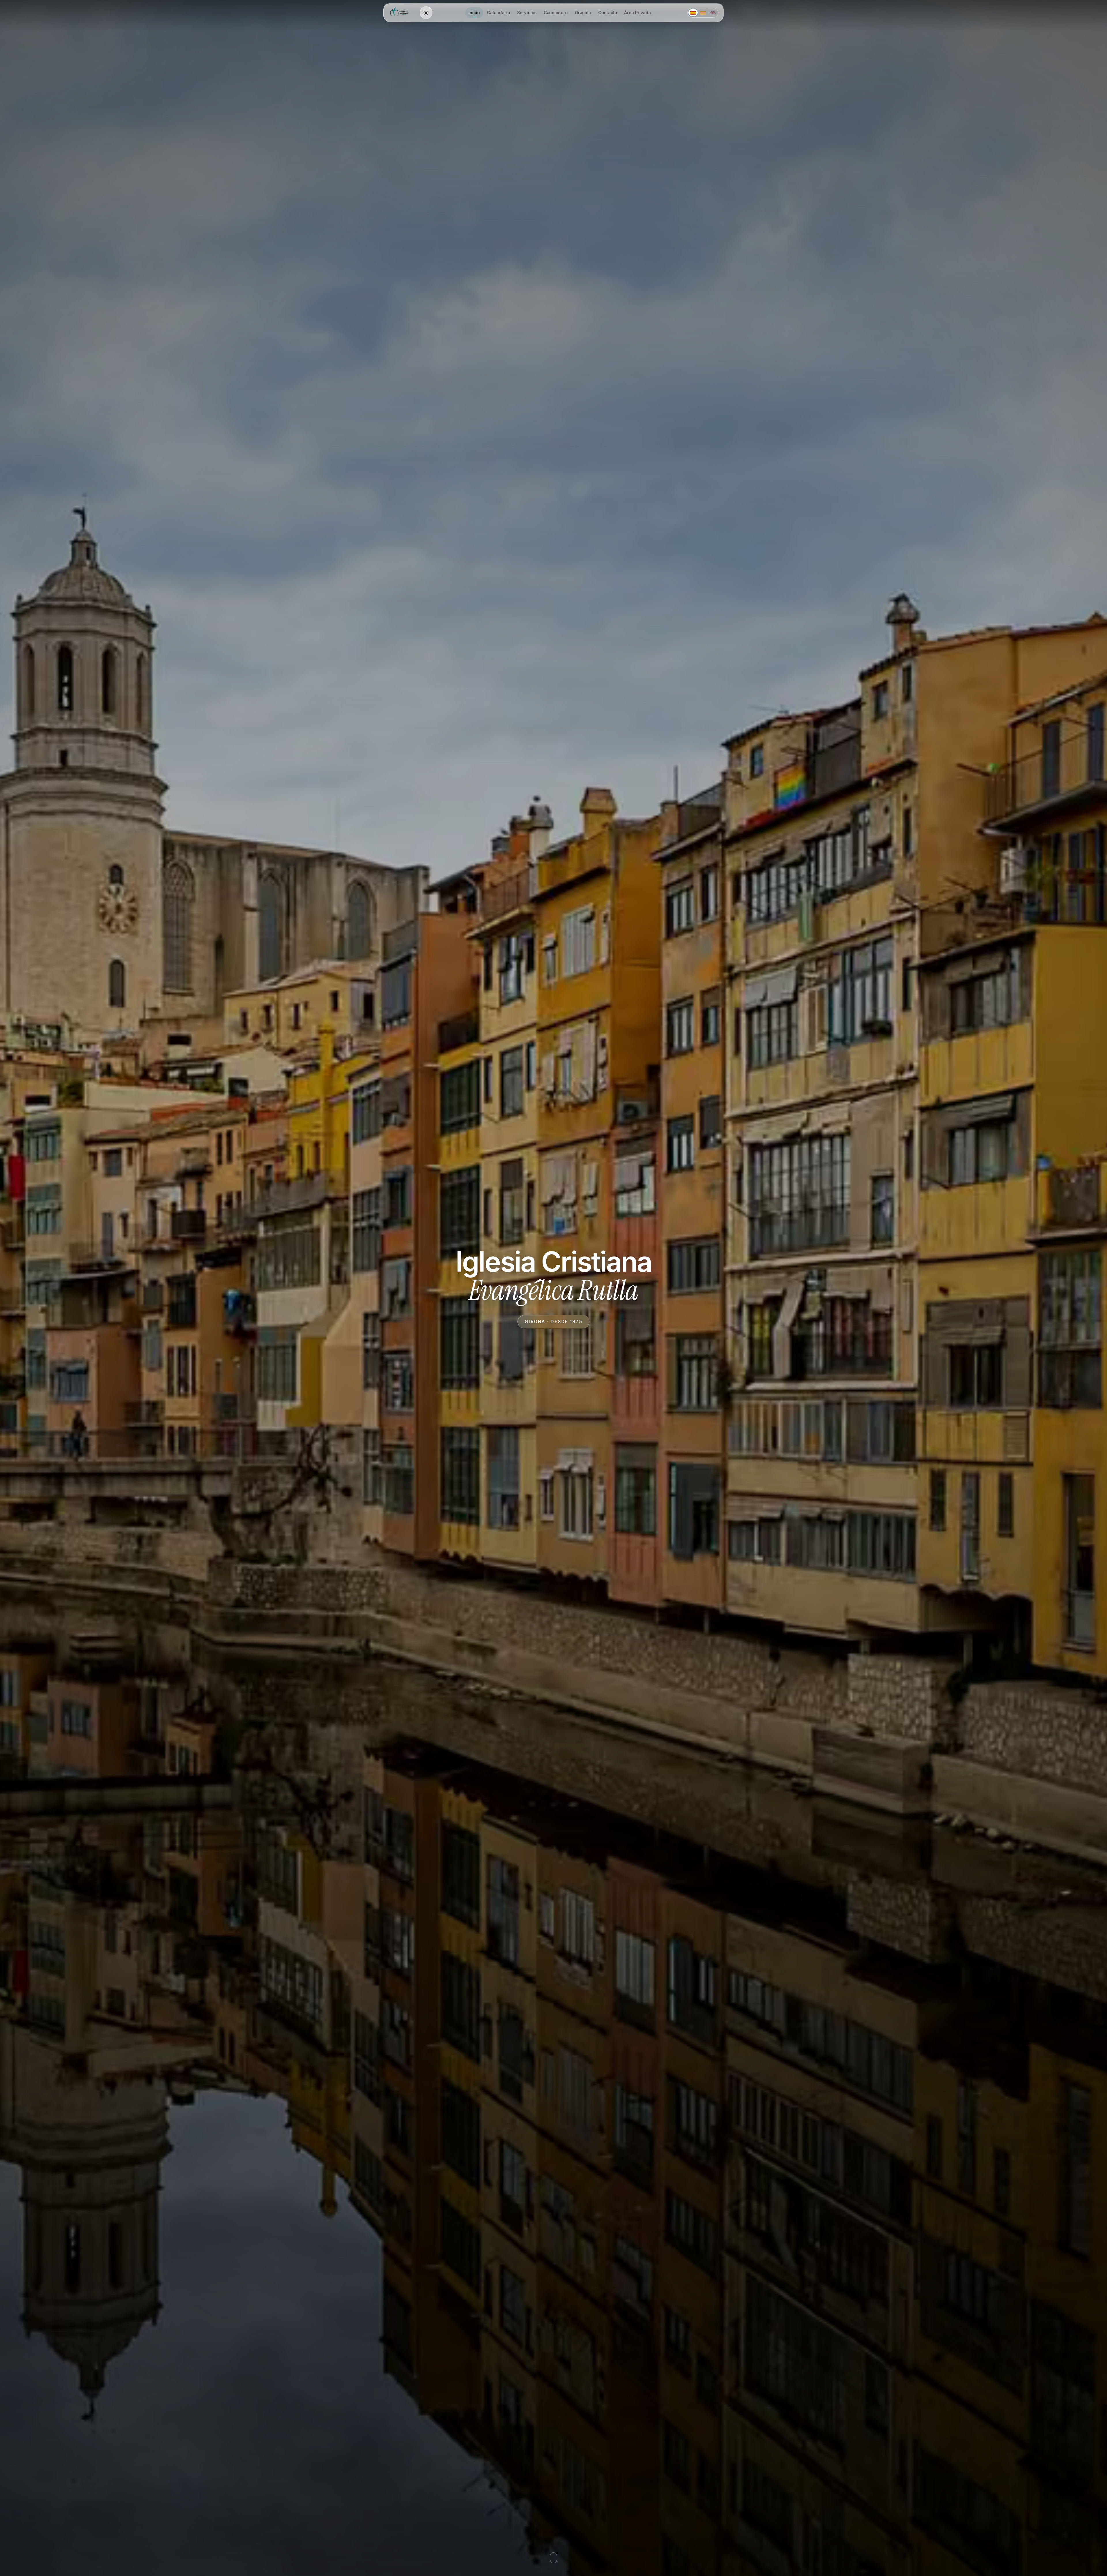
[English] (713, 13)
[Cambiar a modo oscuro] (426, 13)
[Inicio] (400, 13)
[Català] (703, 13)
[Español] (693, 13)
